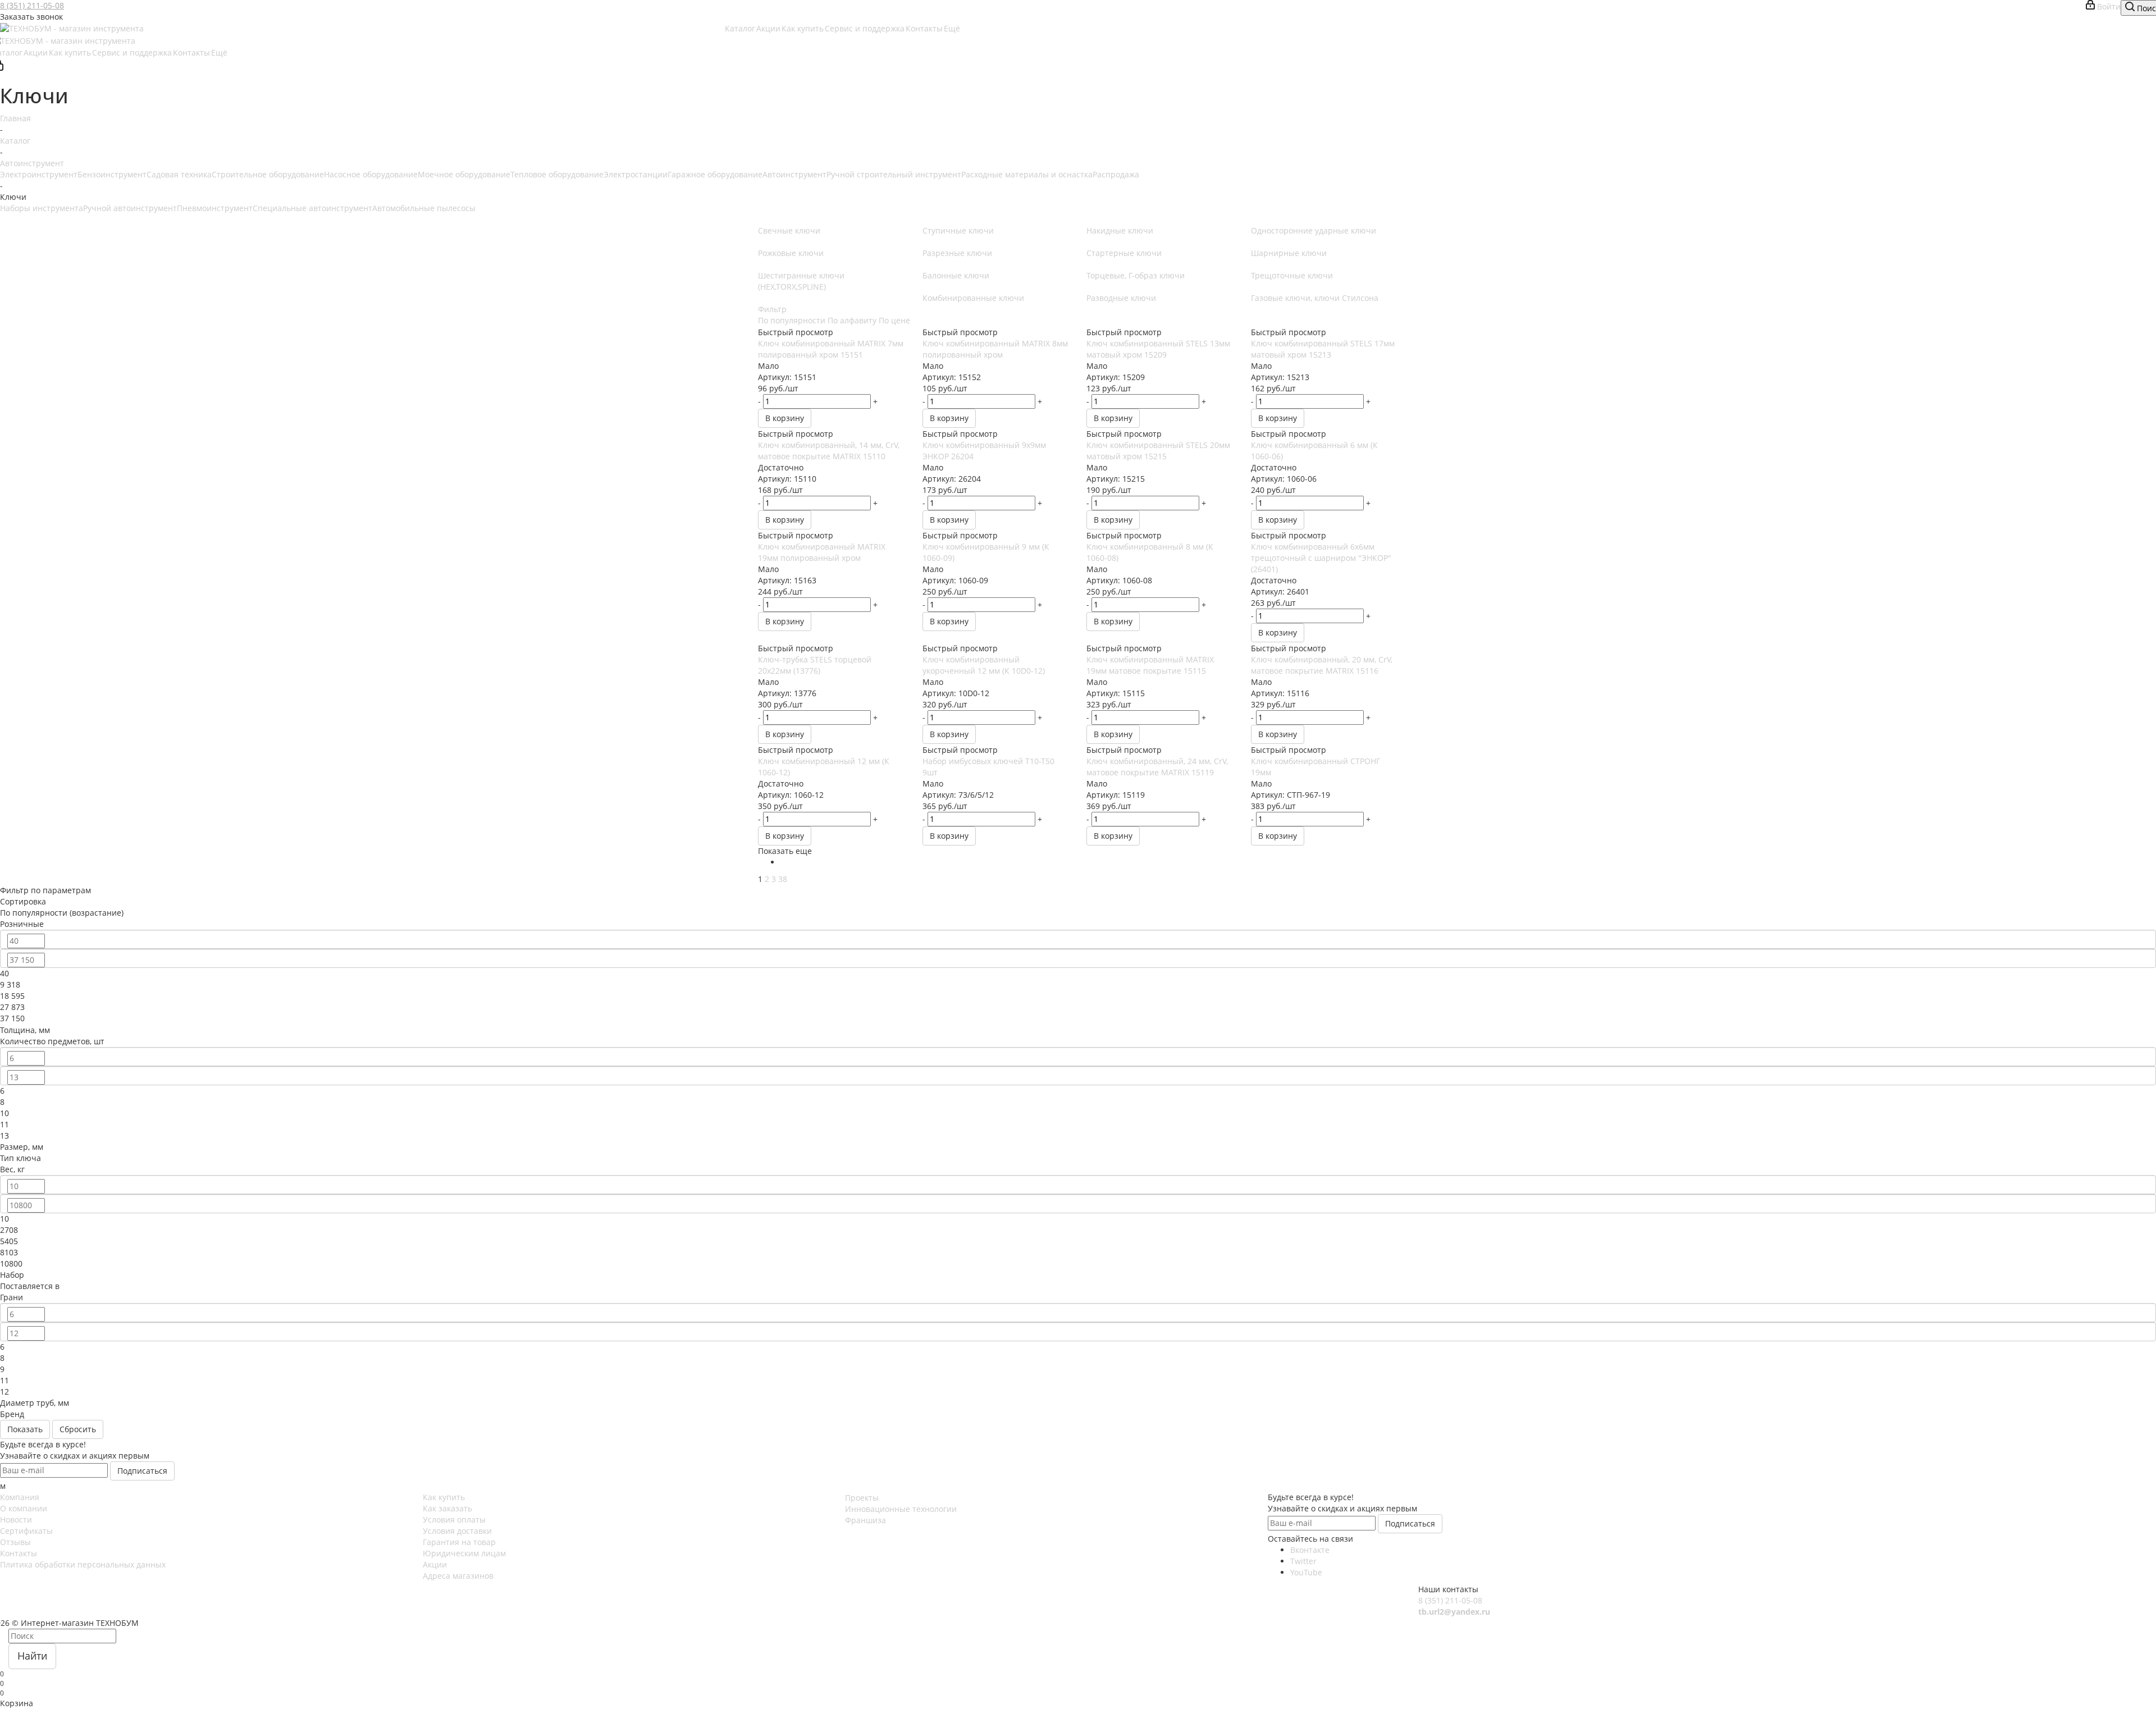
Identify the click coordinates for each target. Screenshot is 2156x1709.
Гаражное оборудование (715, 174)
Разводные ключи (1121, 298)
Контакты (19, 1553)
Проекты (862, 1498)
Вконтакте (1310, 1550)
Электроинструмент (39, 174)
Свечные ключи (789, 230)
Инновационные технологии (901, 1509)
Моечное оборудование (464, 174)
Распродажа (1116, 174)
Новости (16, 1520)
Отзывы (15, 1542)
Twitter (1303, 1561)
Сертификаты (26, 1531)
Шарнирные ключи (1289, 253)
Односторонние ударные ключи (1314, 230)
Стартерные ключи (1124, 253)
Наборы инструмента (42, 208)
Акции (435, 1564)
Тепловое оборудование (557, 174)
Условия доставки (457, 1531)
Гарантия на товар (459, 1542)
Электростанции (636, 174)
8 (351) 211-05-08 (32, 5)
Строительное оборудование (268, 174)
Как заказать (447, 1508)
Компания (20, 1497)
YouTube (1306, 1572)
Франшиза (865, 1520)
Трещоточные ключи (1292, 275)
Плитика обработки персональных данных (83, 1564)
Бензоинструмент (112, 174)
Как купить (444, 1497)
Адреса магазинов (458, 1576)
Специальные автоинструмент (312, 208)
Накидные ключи (1120, 230)
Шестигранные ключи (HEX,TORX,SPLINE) (801, 281)
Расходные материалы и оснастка (1027, 174)
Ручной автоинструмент (130, 208)
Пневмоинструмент (215, 208)
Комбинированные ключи (973, 298)
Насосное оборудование (371, 174)
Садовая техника (179, 174)
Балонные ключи (956, 275)
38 (783, 879)
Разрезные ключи (957, 253)
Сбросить (78, 1429)
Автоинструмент (794, 174)
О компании (24, 1508)
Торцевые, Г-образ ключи (1136, 275)
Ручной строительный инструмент (894, 174)
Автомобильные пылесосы (424, 208)
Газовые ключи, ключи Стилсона (1315, 298)
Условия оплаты (454, 1520)
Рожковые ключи (791, 253)
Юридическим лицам (464, 1553)
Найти (32, 1656)
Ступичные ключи (958, 230)
